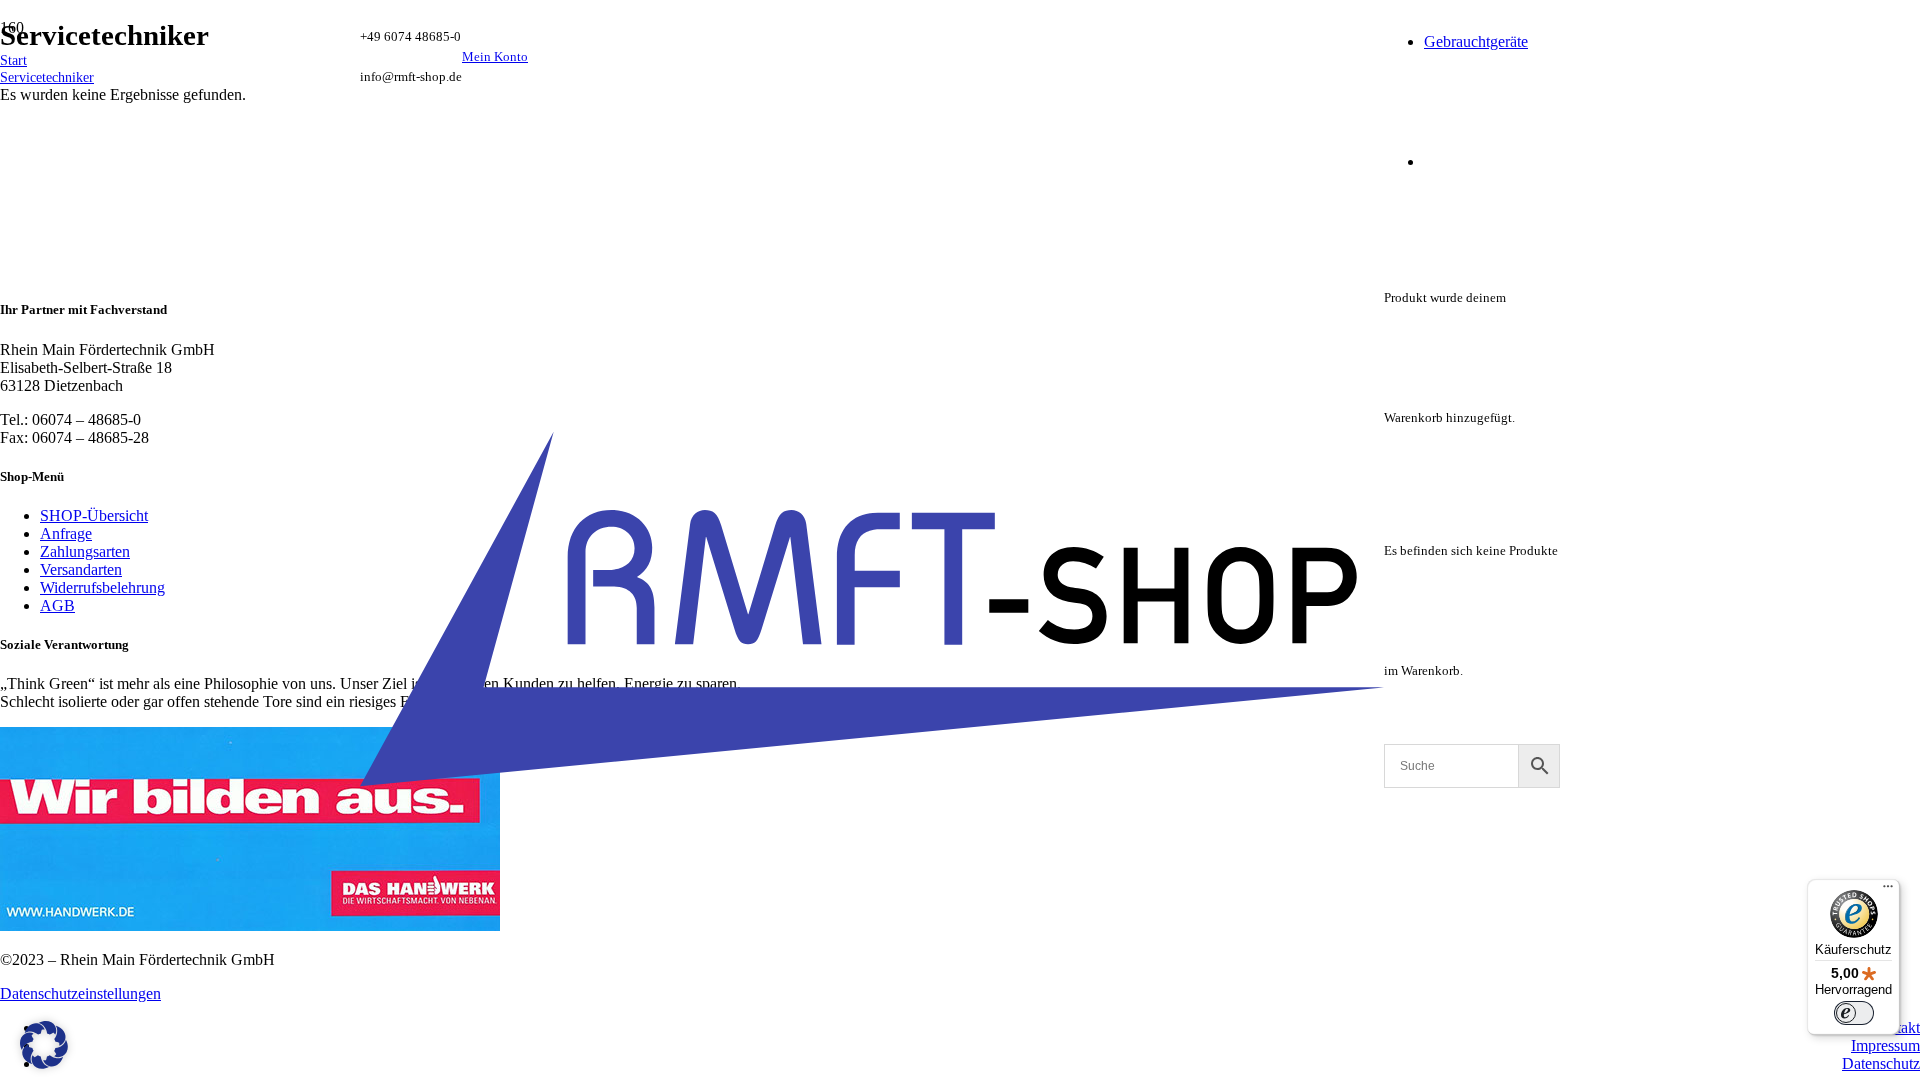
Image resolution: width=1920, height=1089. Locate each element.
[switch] (1854, 1013)
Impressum (1885, 1045)
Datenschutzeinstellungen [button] (80, 993)
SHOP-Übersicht (94, 515)
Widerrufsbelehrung (102, 587)
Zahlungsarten (85, 551)
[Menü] (1888, 891)
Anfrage (66, 533)
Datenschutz (1881, 1063)
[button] (44, 1045)
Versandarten (81, 569)
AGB (57, 605)
